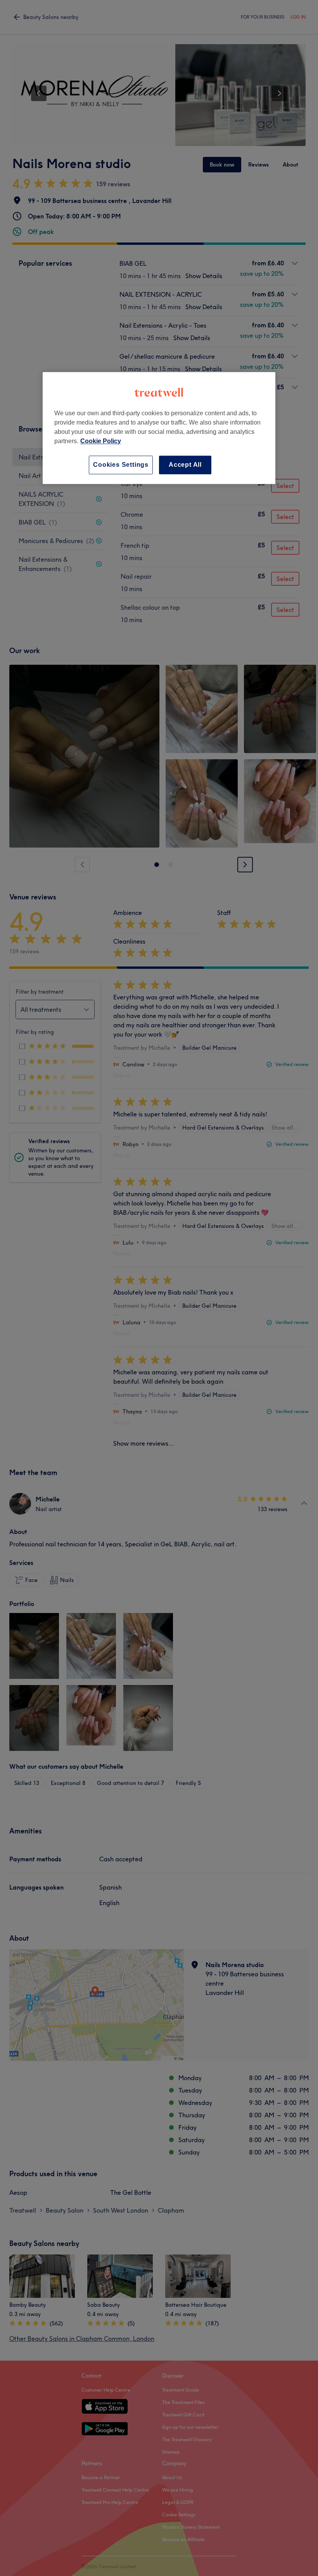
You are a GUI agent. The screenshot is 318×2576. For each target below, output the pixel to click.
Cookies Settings (121, 465)
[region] (159, 428)
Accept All (185, 465)
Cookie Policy (101, 441)
